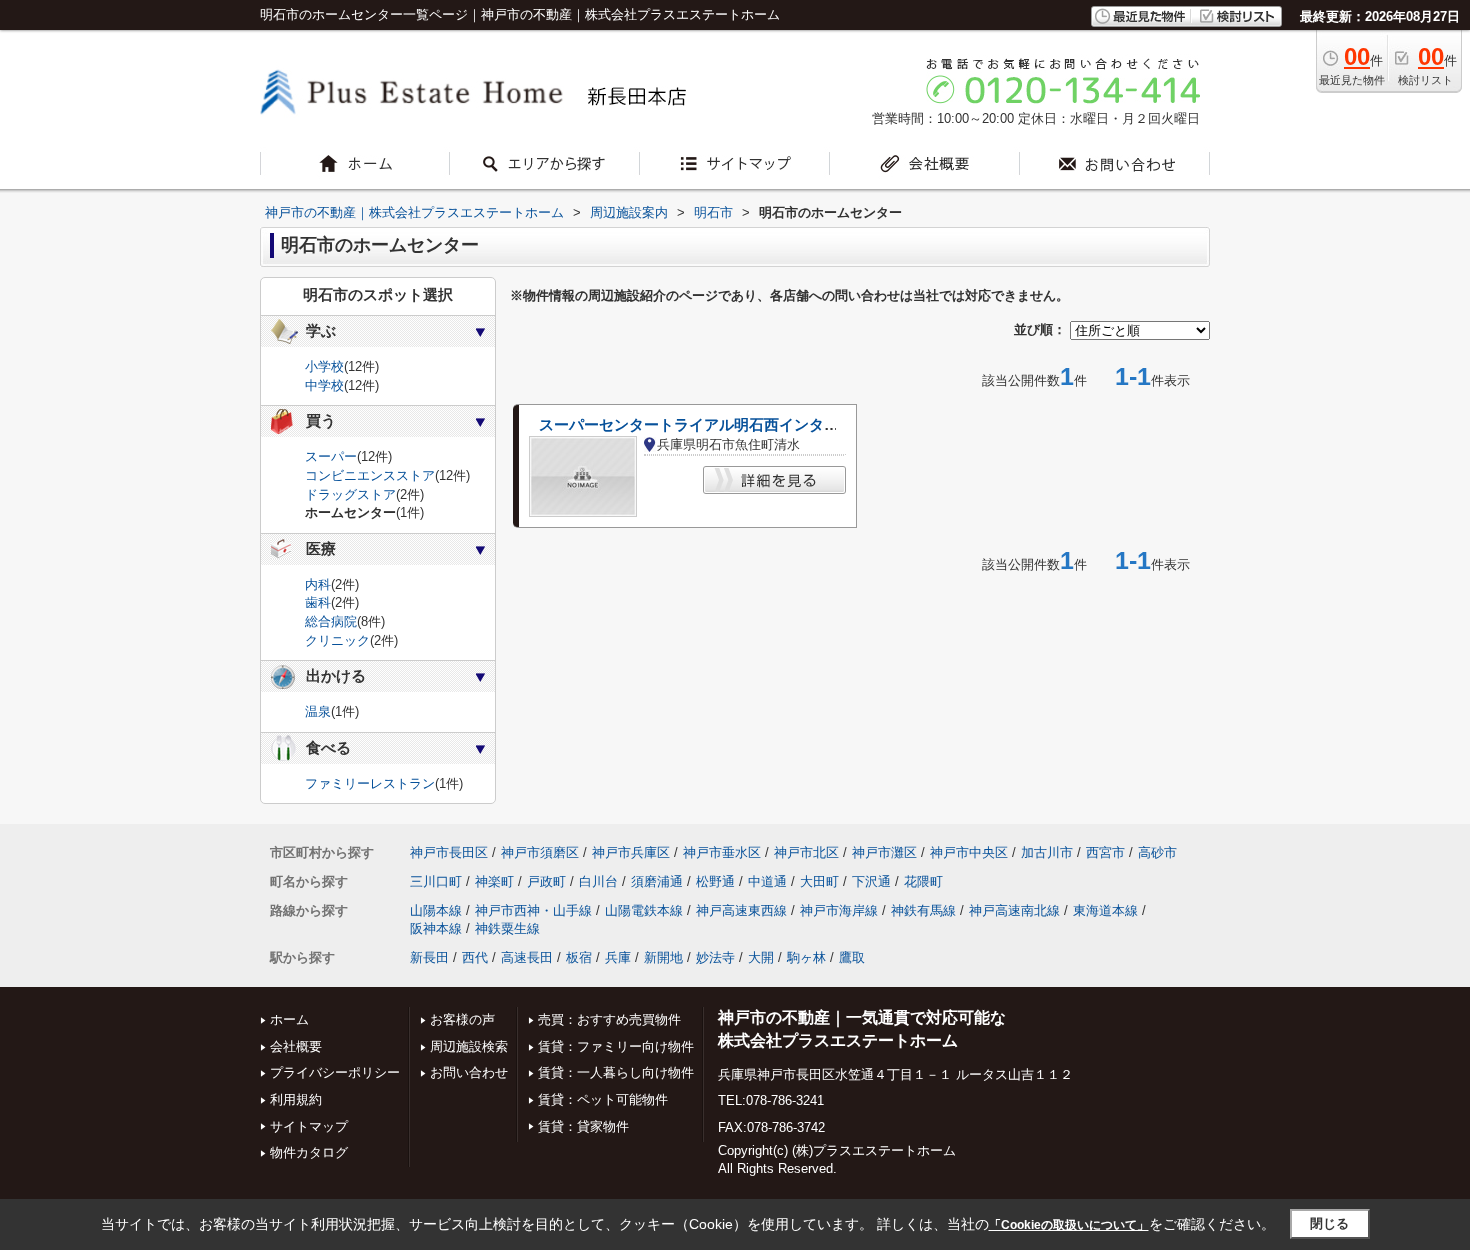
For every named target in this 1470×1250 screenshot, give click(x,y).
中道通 (767, 881)
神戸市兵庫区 (631, 852)
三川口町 (436, 881)
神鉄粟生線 (507, 928)
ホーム (289, 1019)
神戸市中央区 (969, 852)
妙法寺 (715, 957)
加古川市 (1047, 852)
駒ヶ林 (806, 957)
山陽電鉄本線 (644, 910)
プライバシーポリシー (335, 1072)
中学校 (324, 385)
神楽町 (494, 881)
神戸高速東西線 (741, 910)
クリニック (337, 640)
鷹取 (852, 957)
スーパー (331, 456)
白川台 (598, 881)
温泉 (318, 711)
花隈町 (923, 881)
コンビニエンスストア (370, 475)
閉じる (1329, 1223)
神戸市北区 (806, 852)
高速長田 (527, 957)
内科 (318, 584)
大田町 (819, 881)
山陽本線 (436, 910)
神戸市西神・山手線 (533, 910)
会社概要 (296, 1046)
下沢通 (871, 881)
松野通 (715, 881)
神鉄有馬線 (923, 910)
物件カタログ (309, 1152)
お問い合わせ (469, 1072)
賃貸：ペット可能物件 (603, 1099)
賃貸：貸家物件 (583, 1126)
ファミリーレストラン (370, 783)
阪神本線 (436, 928)
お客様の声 (462, 1019)
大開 (761, 957)
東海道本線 (1105, 910)
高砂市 (1157, 852)
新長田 (429, 957)
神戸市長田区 (449, 852)
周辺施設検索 (469, 1046)
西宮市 (1105, 852)
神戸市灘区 (884, 852)
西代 (475, 957)
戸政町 (546, 881)
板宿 (579, 957)
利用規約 (296, 1099)
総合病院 (331, 621)
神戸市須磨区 (540, 852)
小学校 (324, 366)
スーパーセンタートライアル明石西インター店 (696, 425)
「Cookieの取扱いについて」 (1069, 1225)
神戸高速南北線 (1014, 910)
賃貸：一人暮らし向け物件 (616, 1072)
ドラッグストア (350, 494)
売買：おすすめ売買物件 (609, 1019)
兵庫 (618, 957)
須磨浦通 (657, 881)
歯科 (318, 602)
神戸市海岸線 (839, 910)
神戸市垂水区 (722, 852)
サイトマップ (309, 1126)
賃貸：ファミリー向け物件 (616, 1046)
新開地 (663, 957)
